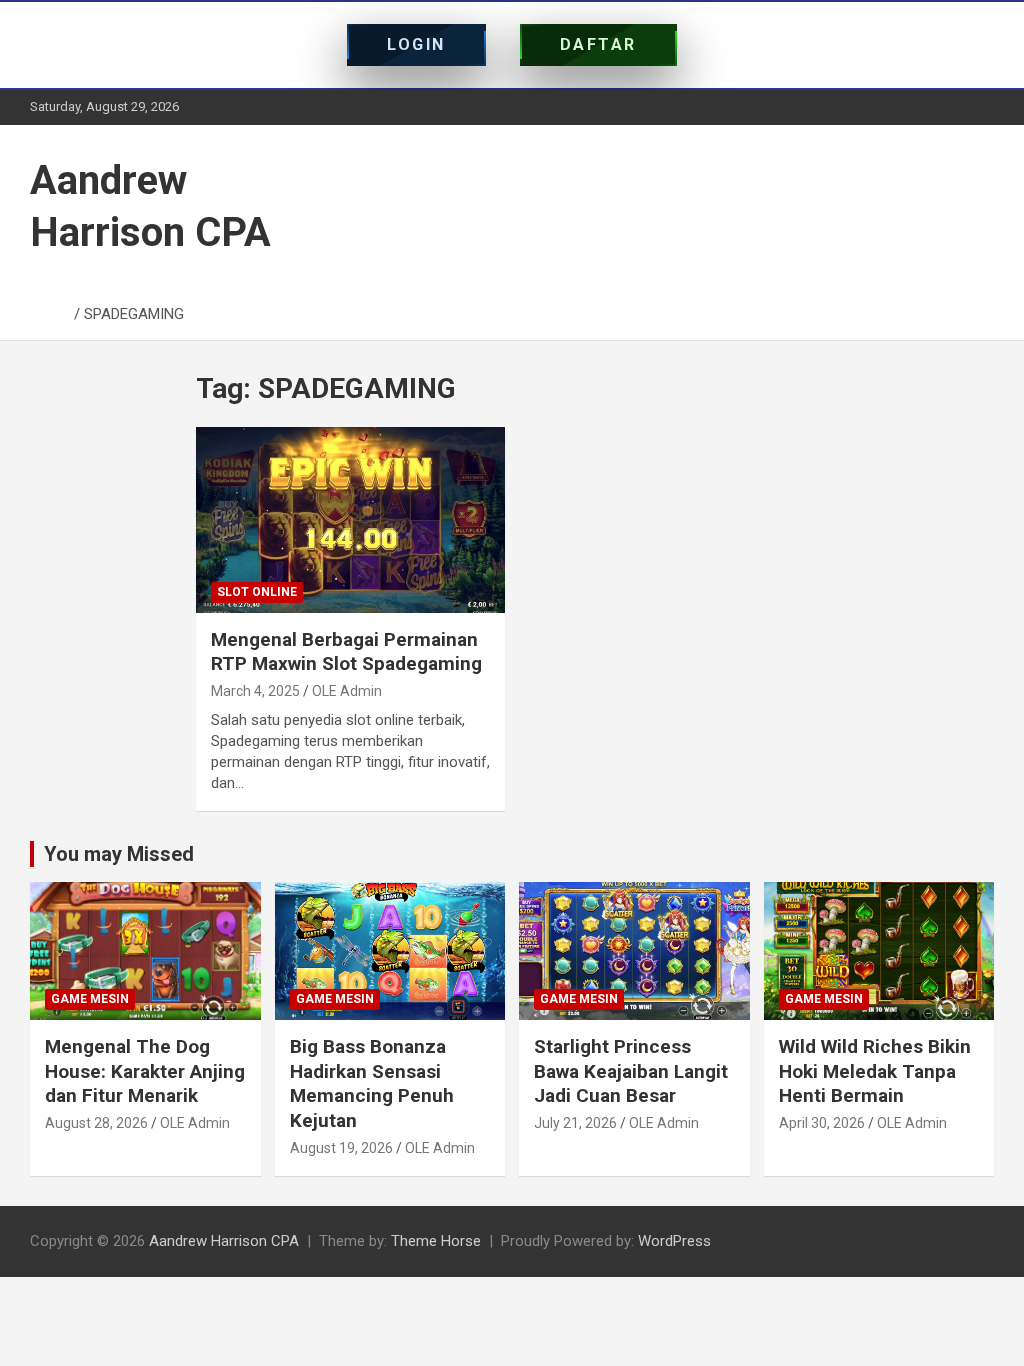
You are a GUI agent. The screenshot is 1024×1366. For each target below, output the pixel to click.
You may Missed (119, 854)
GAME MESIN (90, 999)
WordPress (674, 1241)
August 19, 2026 (341, 1148)
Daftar (598, 44)
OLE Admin (347, 691)
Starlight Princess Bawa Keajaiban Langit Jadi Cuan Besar (631, 1071)
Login (416, 44)
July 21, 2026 (575, 1123)
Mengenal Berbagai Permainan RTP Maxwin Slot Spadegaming (346, 652)
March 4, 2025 (255, 691)
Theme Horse (436, 1241)
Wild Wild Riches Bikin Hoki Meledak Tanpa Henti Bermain (875, 1071)
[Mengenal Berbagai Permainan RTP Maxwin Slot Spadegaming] (350, 519)
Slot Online (257, 592)
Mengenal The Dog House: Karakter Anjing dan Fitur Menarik (145, 1071)
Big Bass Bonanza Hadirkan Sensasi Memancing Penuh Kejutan (372, 1083)
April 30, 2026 (822, 1123)
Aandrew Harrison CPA (224, 1241)
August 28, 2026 (96, 1123)
